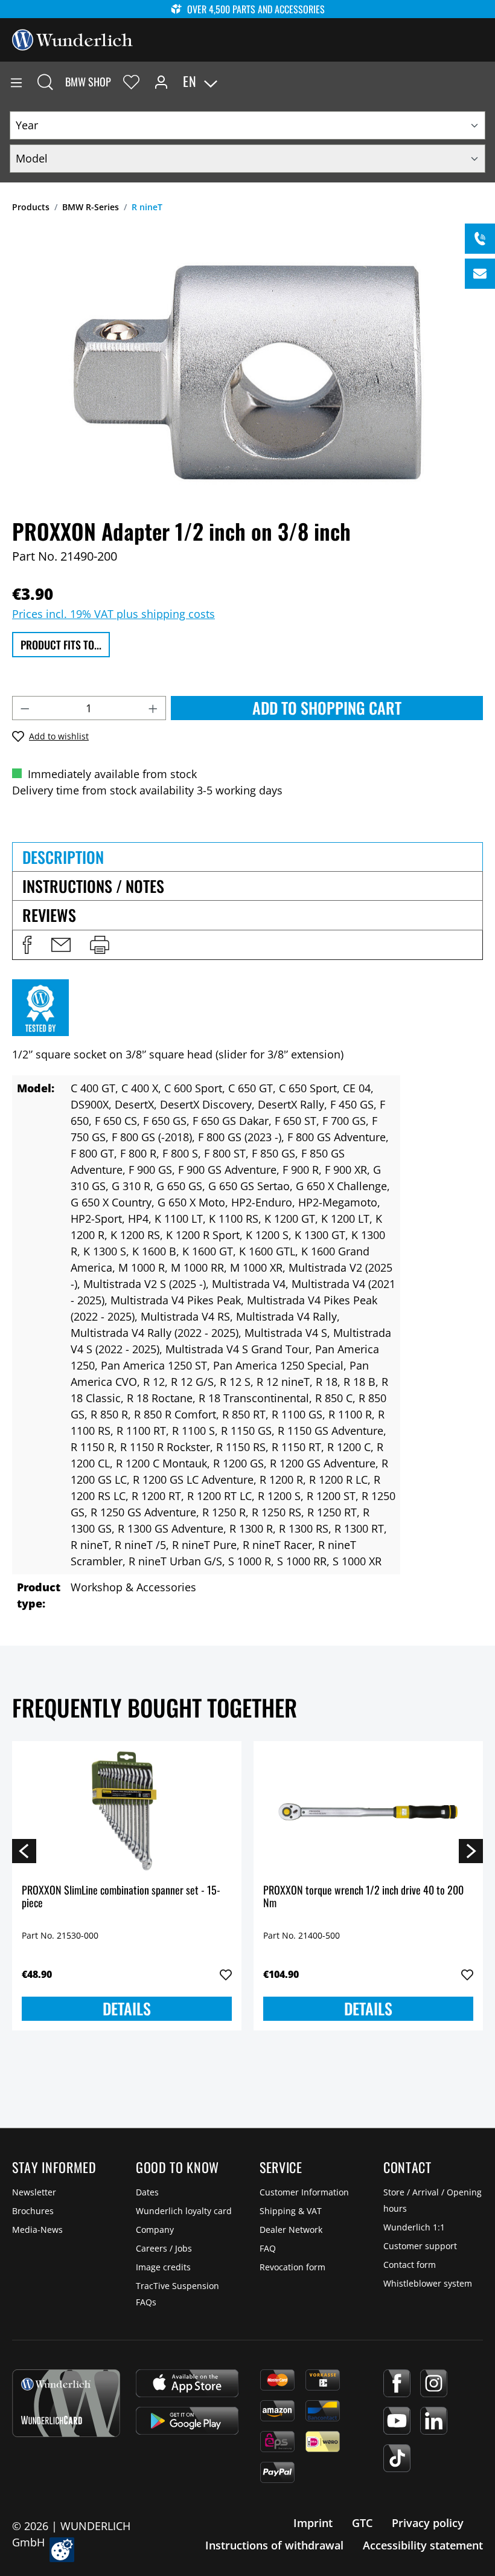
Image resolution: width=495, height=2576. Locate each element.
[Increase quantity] (153, 708)
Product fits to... (61, 645)
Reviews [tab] (49, 915)
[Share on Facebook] (27, 945)
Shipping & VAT (291, 2211)
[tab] (247, 857)
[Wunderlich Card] (66, 2403)
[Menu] (16, 82)
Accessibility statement (423, 2545)
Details (127, 2008)
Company (155, 2230)
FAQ (268, 2248)
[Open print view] (100, 945)
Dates (147, 2192)
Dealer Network (291, 2230)
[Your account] (161, 82)
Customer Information (304, 2192)
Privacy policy (428, 2523)
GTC (362, 2523)
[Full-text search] (45, 82)
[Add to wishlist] (226, 1975)
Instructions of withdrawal (274, 2545)
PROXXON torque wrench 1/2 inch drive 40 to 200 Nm (363, 1897)
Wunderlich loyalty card (184, 2211)
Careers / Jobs (164, 2248)
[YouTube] (397, 2421)
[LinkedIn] (434, 2421)
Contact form (410, 2265)
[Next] (471, 1850)
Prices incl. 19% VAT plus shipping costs (113, 614)
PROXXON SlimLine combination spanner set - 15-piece (121, 1897)
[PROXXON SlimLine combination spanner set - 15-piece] (127, 1811)
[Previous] (24, 1850)
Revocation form (292, 2267)
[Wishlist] (131, 82)
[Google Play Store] (187, 2421)
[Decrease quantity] (25, 708)
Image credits (163, 2267)
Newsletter (34, 2192)
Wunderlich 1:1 (414, 2227)
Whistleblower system (428, 2283)
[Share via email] (61, 945)
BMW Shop (88, 82)
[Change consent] (62, 2550)
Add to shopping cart (327, 708)
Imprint (313, 2523)
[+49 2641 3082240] (480, 239)
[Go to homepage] (72, 39)
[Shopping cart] (485, 82)
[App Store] (187, 2383)
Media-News (37, 2230)
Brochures (33, 2211)
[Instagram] (434, 2383)
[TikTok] (397, 2458)
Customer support (420, 2246)
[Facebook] (397, 2383)
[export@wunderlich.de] (480, 274)
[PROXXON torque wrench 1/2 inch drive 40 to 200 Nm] (368, 1811)
